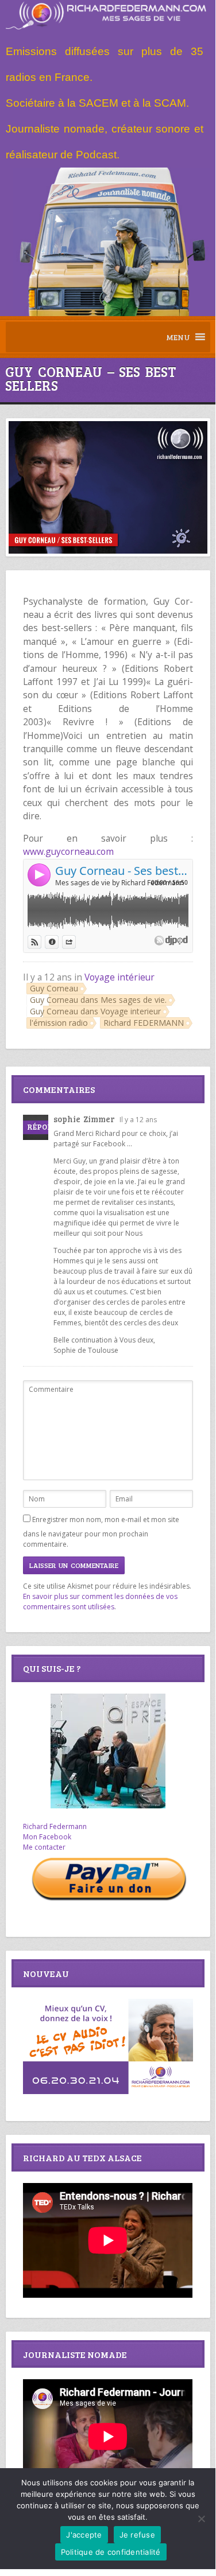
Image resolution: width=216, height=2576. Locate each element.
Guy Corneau (54, 988)
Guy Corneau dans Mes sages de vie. (98, 1000)
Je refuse (137, 2535)
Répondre (48, 1127)
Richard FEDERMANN (144, 1023)
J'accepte (84, 2535)
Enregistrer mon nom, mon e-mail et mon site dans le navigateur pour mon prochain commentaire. (101, 1532)
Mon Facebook (47, 1837)
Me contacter (44, 1847)
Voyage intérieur (119, 977)
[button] (178, 337)
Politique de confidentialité (111, 2552)
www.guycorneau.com (68, 851)
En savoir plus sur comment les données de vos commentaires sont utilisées (100, 1602)
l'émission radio (59, 1023)
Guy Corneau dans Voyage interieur (95, 1011)
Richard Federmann (55, 1826)
